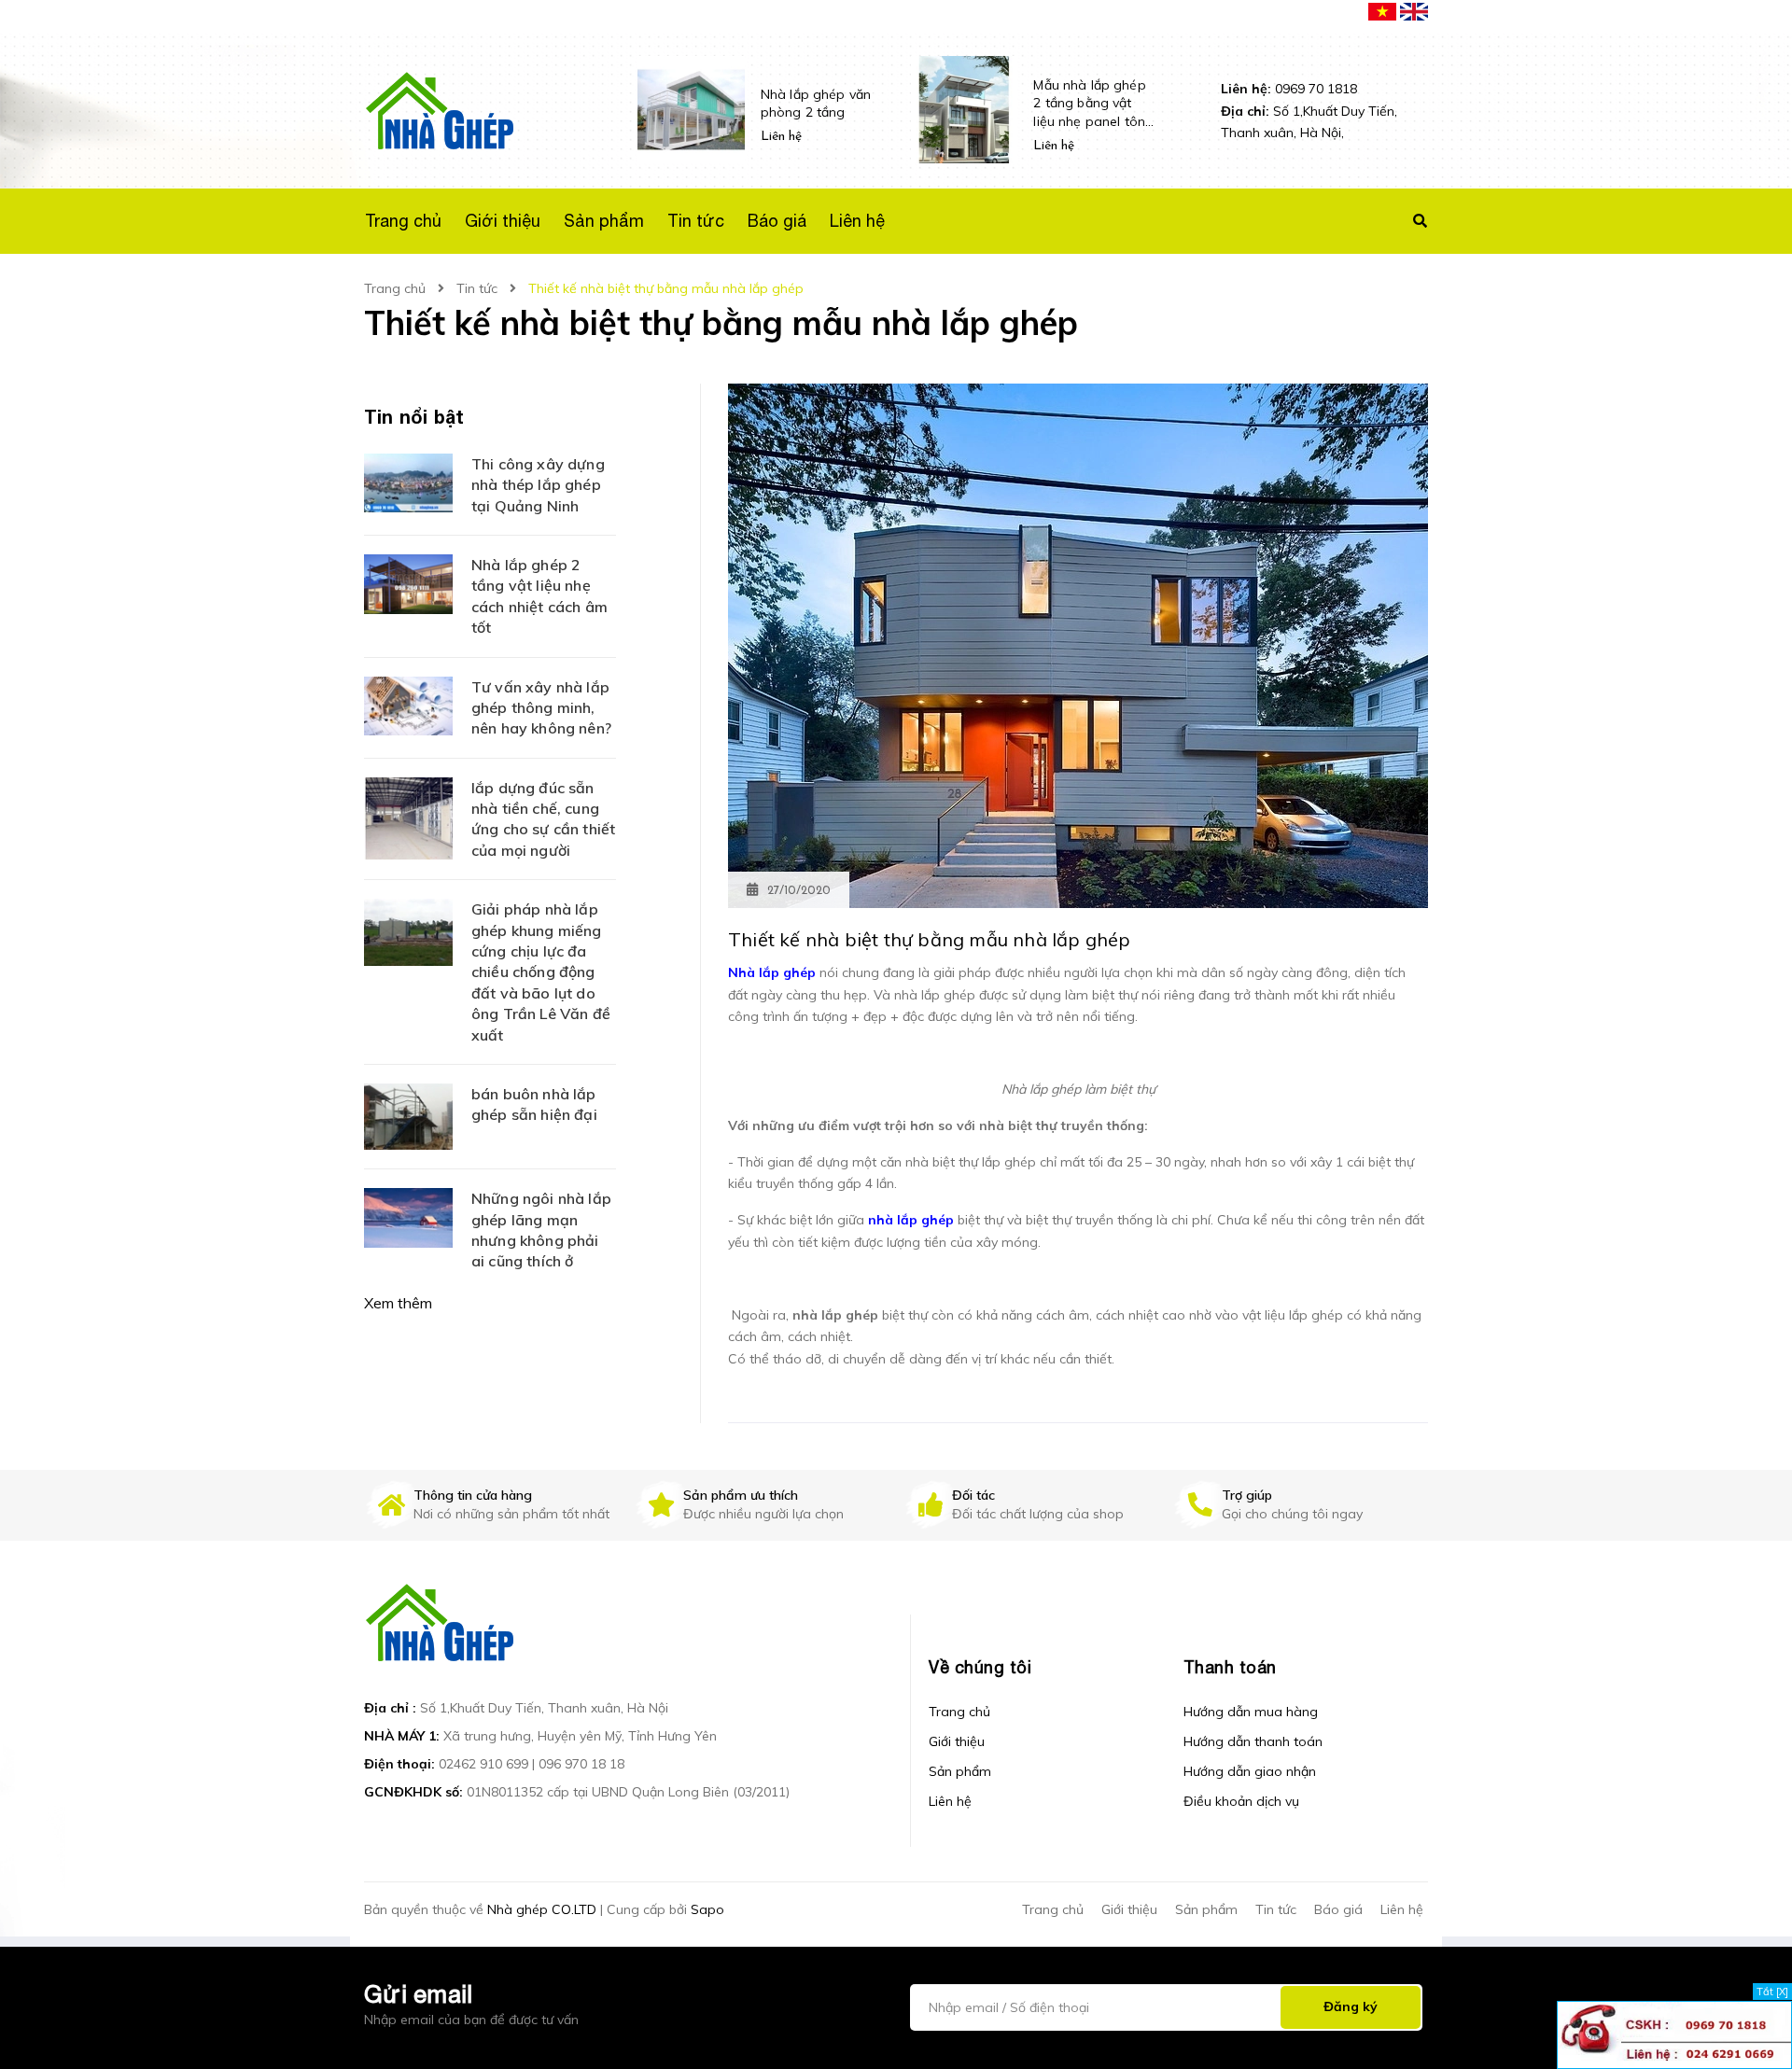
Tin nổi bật (414, 416)
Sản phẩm (960, 1771)
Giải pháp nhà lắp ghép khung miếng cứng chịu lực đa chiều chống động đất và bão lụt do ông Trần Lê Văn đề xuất (541, 972)
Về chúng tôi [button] (980, 1667)
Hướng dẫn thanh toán (1253, 1741)
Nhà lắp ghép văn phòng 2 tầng (816, 104)
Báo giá (1338, 1909)
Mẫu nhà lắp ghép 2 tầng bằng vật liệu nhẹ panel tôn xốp (1089, 104)
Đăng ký (1351, 2006)
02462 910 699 (483, 1764)
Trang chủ (959, 1712)
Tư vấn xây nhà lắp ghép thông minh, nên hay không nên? (541, 708)
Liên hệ (950, 1801)
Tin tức (1276, 1909)
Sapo (707, 1909)
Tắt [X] (1772, 1992)
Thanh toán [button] (1230, 1667)
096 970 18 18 (581, 1764)
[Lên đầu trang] (1496, 2023)
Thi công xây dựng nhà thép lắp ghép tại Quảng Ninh (538, 485)
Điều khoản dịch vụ (1241, 1801)
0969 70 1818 (1289, 89)
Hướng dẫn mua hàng (1251, 1712)
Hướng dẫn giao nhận (1250, 1771)
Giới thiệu (957, 1741)
